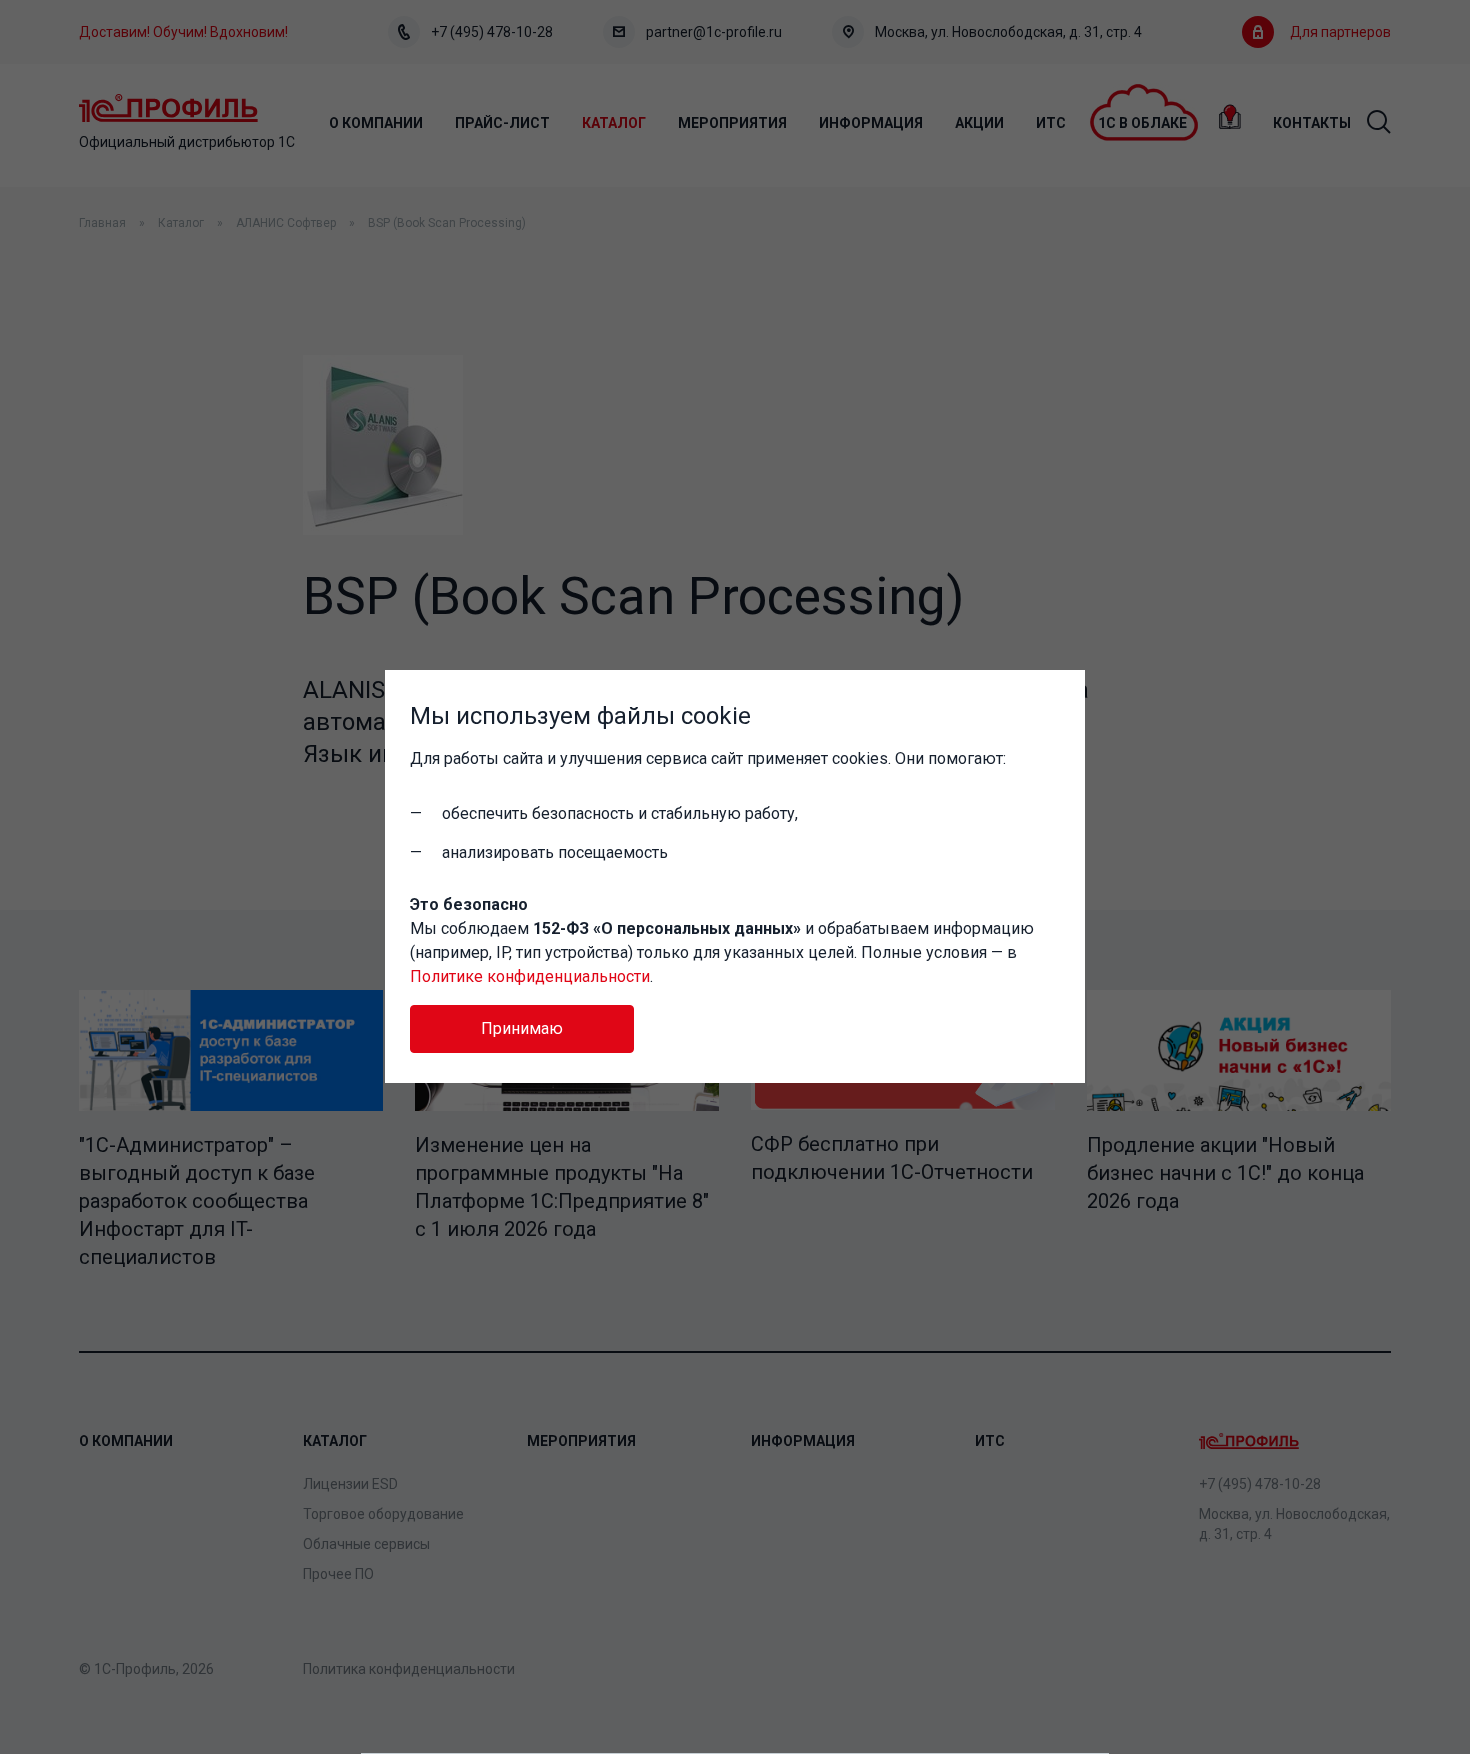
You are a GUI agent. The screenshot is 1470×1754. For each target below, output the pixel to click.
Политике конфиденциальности (530, 976)
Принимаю (522, 1028)
